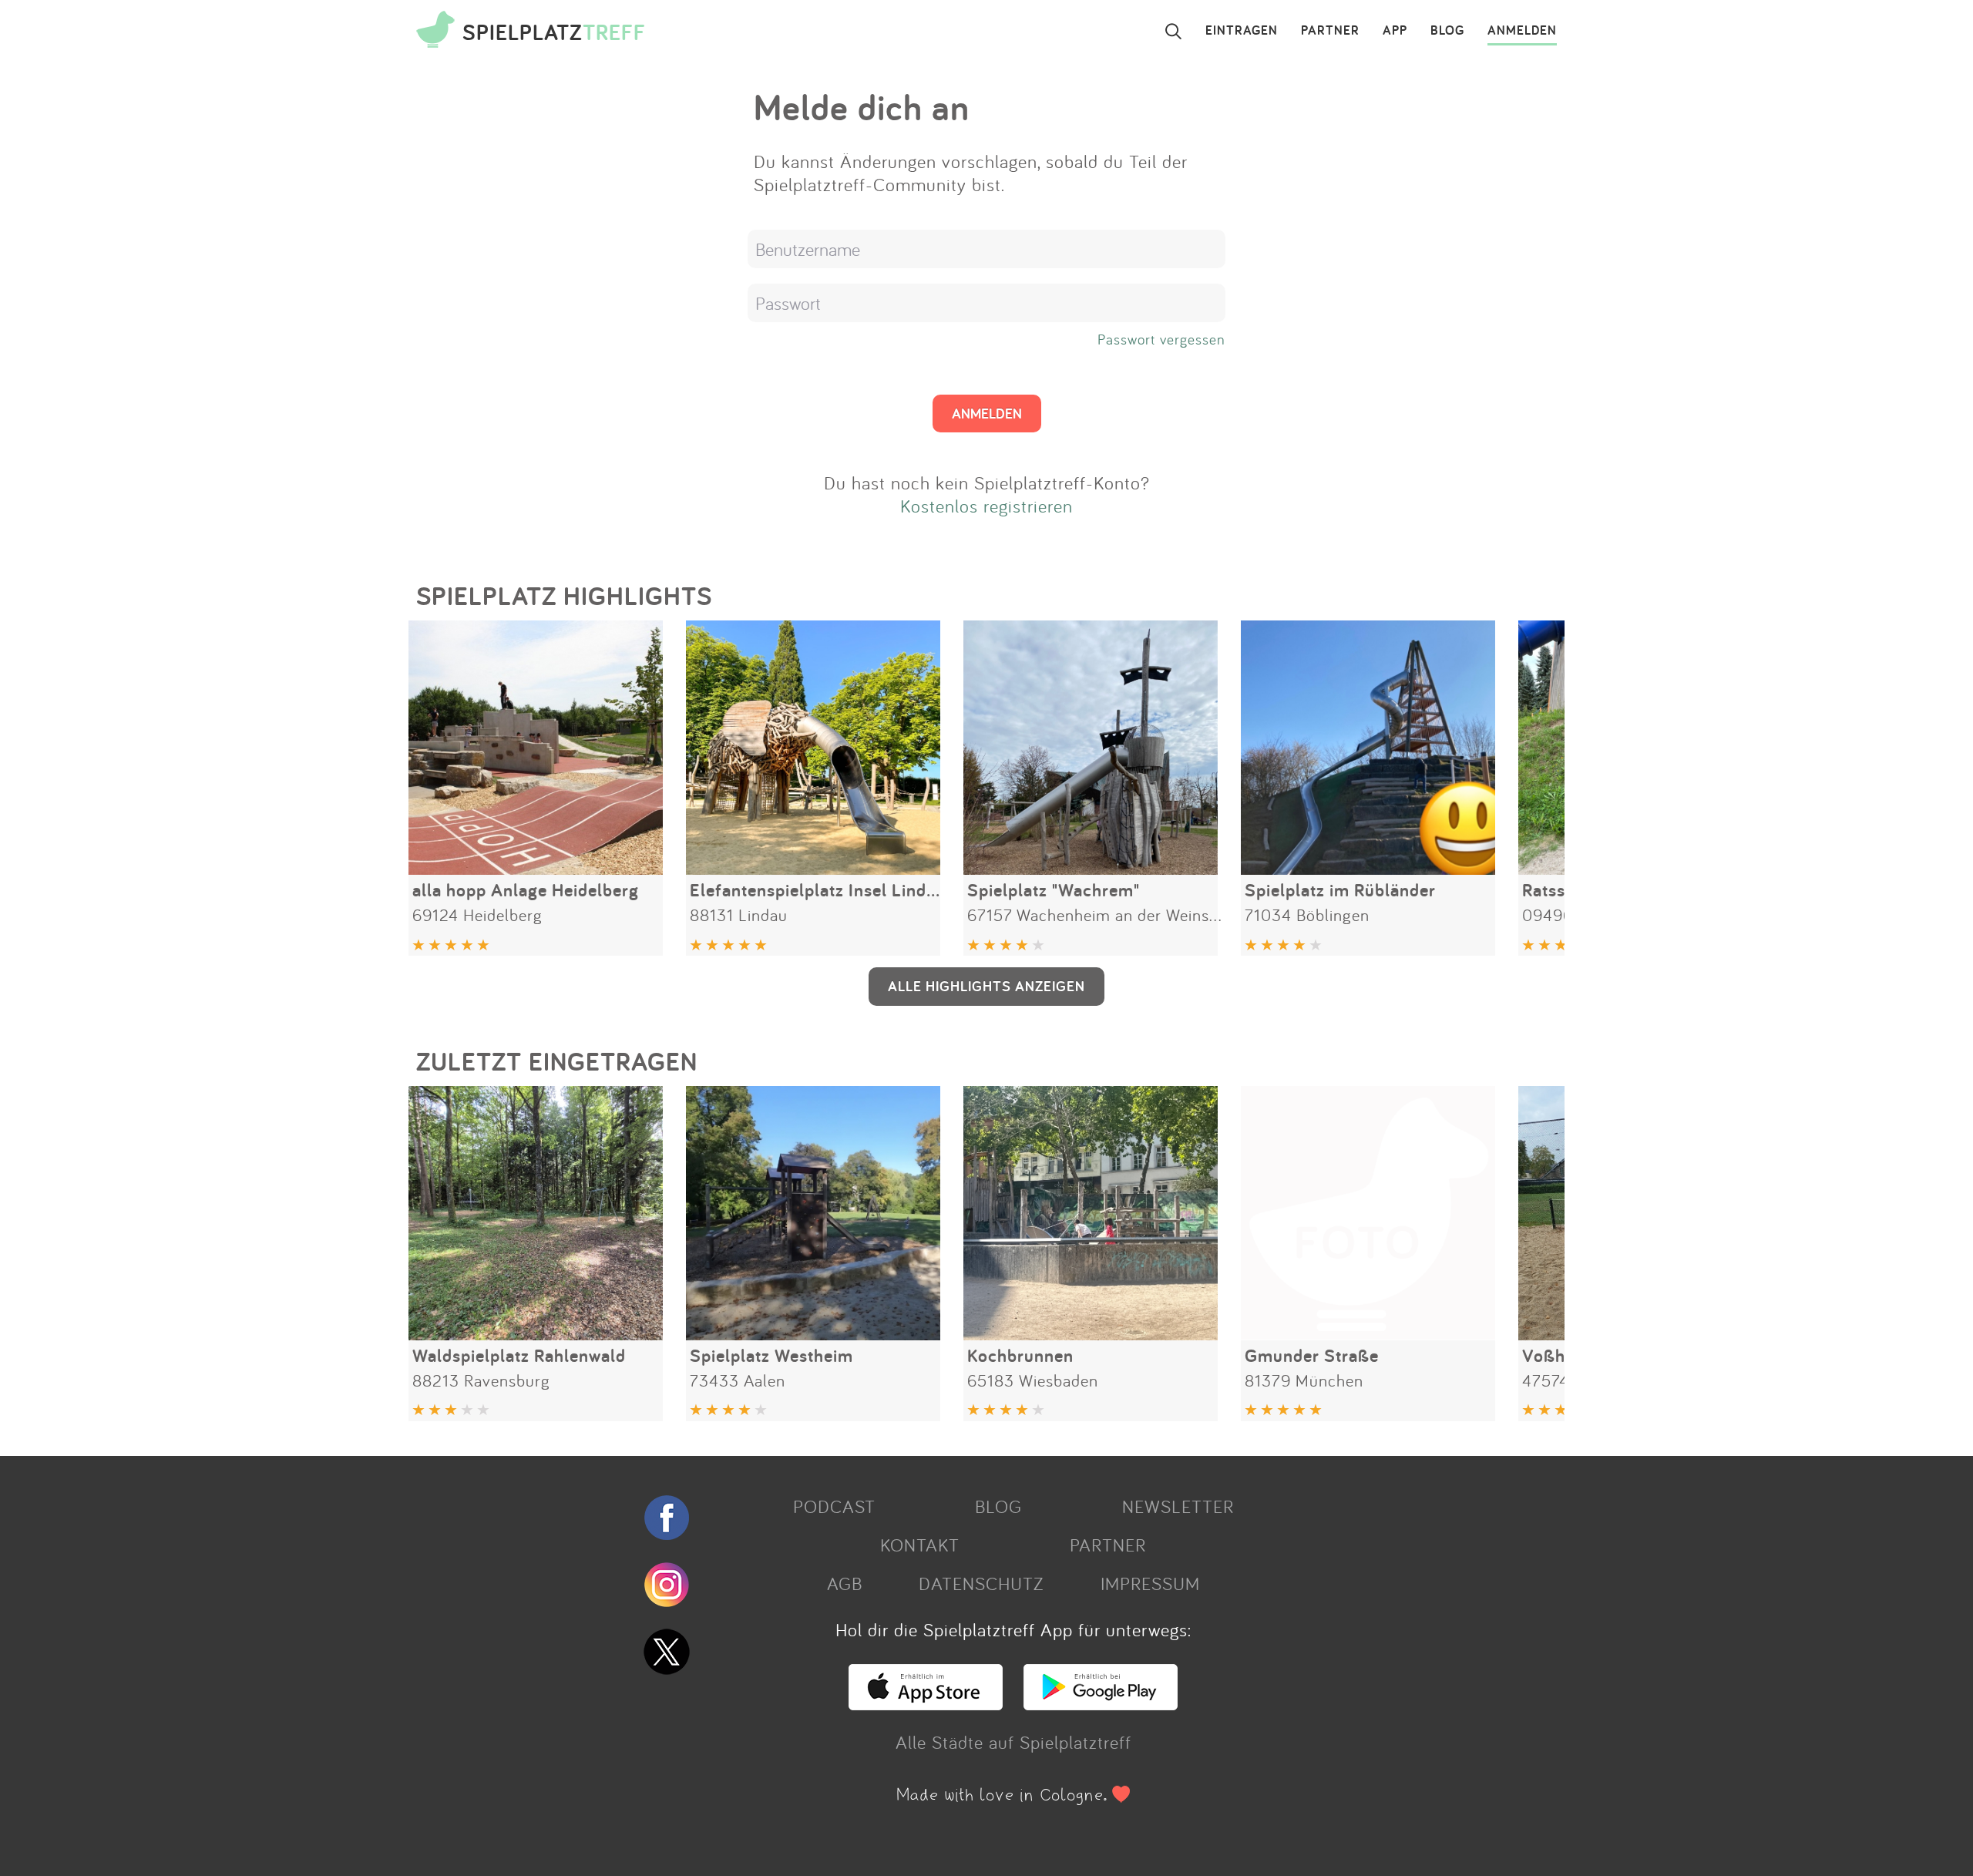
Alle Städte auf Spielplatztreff (1013, 1742)
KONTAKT (920, 1545)
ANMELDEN (1522, 31)
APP (1395, 31)
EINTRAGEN (1242, 31)
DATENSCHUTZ (981, 1583)
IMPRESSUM (1150, 1583)
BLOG (1447, 31)
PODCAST (834, 1506)
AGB (845, 1583)
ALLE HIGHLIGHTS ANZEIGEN (986, 986)
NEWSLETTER (1178, 1506)
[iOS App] (926, 1703)
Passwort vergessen (1161, 339)
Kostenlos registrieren (986, 506)
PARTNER (1330, 31)
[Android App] (1101, 1703)
